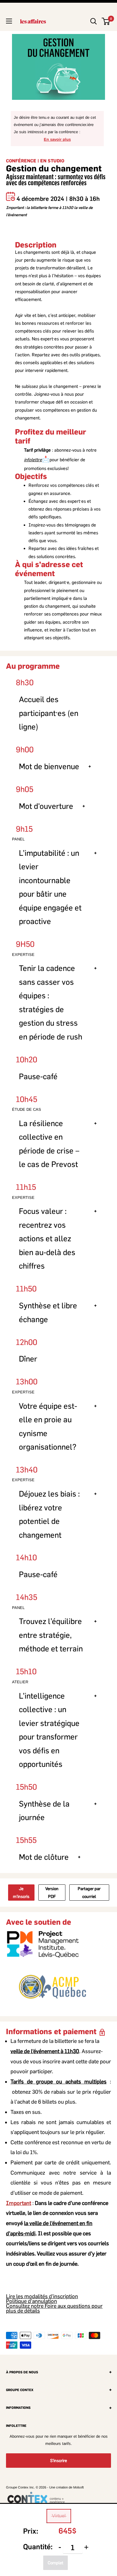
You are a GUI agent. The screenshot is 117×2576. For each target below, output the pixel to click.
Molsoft (78, 2487)
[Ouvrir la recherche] (94, 21)
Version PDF (52, 1893)
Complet (55, 2563)
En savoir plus (57, 139)
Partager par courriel (89, 1893)
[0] (106, 21)
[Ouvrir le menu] (9, 21)
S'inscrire (58, 2461)
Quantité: (38, 2547)
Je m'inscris (21, 1893)
